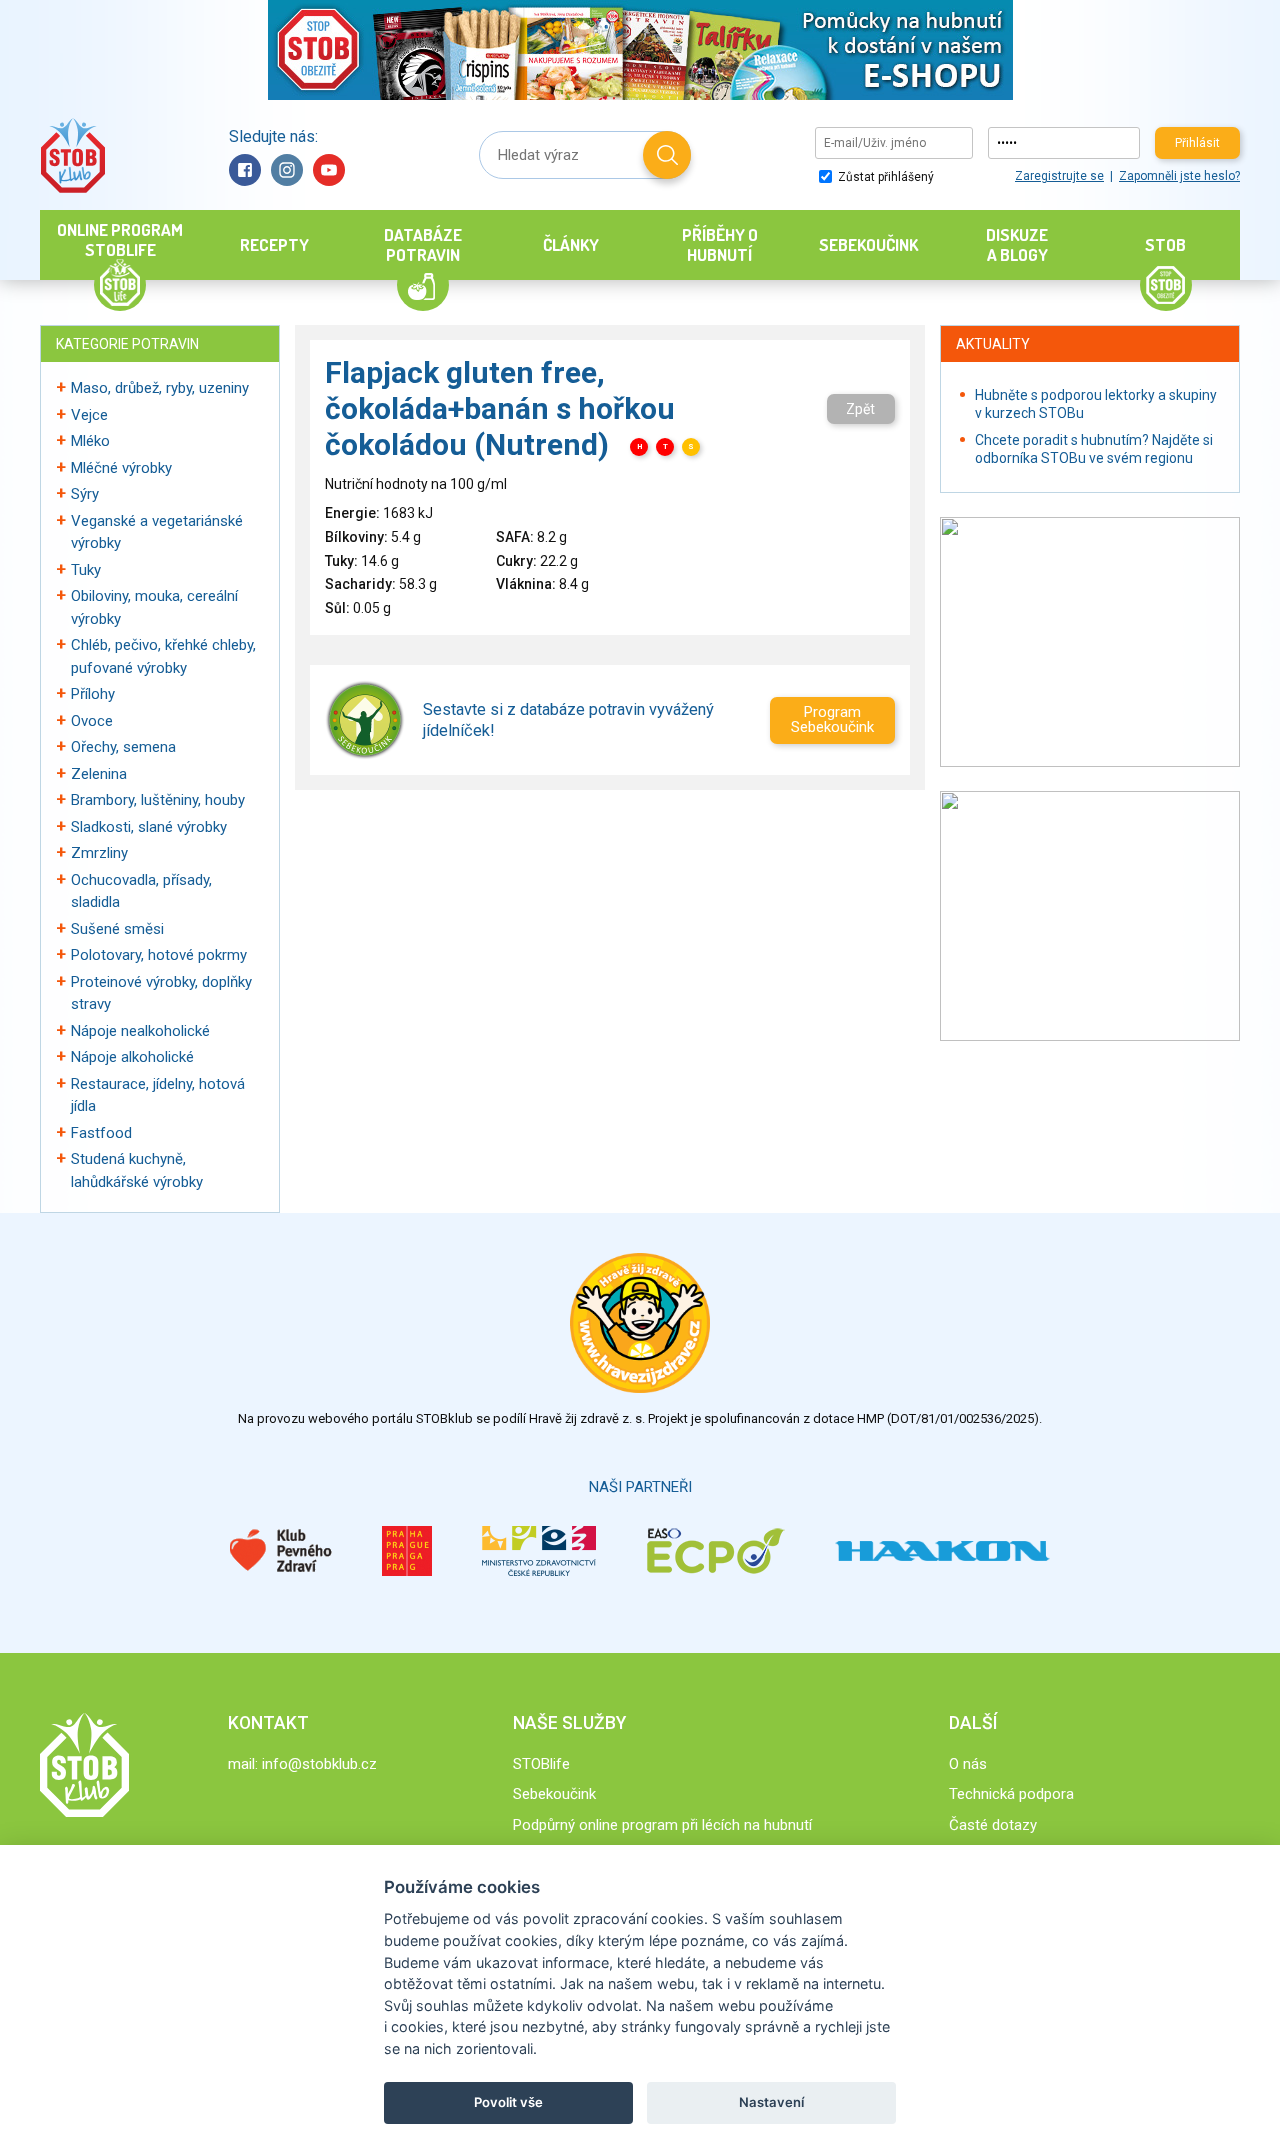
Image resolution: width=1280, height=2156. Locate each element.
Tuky (86, 570)
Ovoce (92, 721)
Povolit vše (508, 2102)
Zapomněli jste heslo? (1179, 176)
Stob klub (72, 155)
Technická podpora (1011, 1794)
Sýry (85, 494)
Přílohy (93, 694)
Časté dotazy (993, 1825)
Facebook (245, 170)
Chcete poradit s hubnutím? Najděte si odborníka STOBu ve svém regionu (1094, 449)
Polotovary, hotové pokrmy (159, 955)
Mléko (90, 441)
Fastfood (101, 1133)
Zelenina (99, 774)
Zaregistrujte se (1059, 176)
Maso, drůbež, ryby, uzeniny (160, 388)
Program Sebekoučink (832, 719)
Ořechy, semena (123, 747)
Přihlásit (1197, 143)
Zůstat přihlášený (884, 177)
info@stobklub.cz (319, 1764)
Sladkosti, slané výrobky (149, 827)
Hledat (667, 155)
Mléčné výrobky (121, 468)
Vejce (89, 415)
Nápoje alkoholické (132, 1057)
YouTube (329, 170)
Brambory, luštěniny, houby (158, 800)
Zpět (860, 409)
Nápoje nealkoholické (140, 1031)
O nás (968, 1764)
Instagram (287, 170)
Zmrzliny (99, 853)
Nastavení (771, 2102)
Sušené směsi (117, 929)
